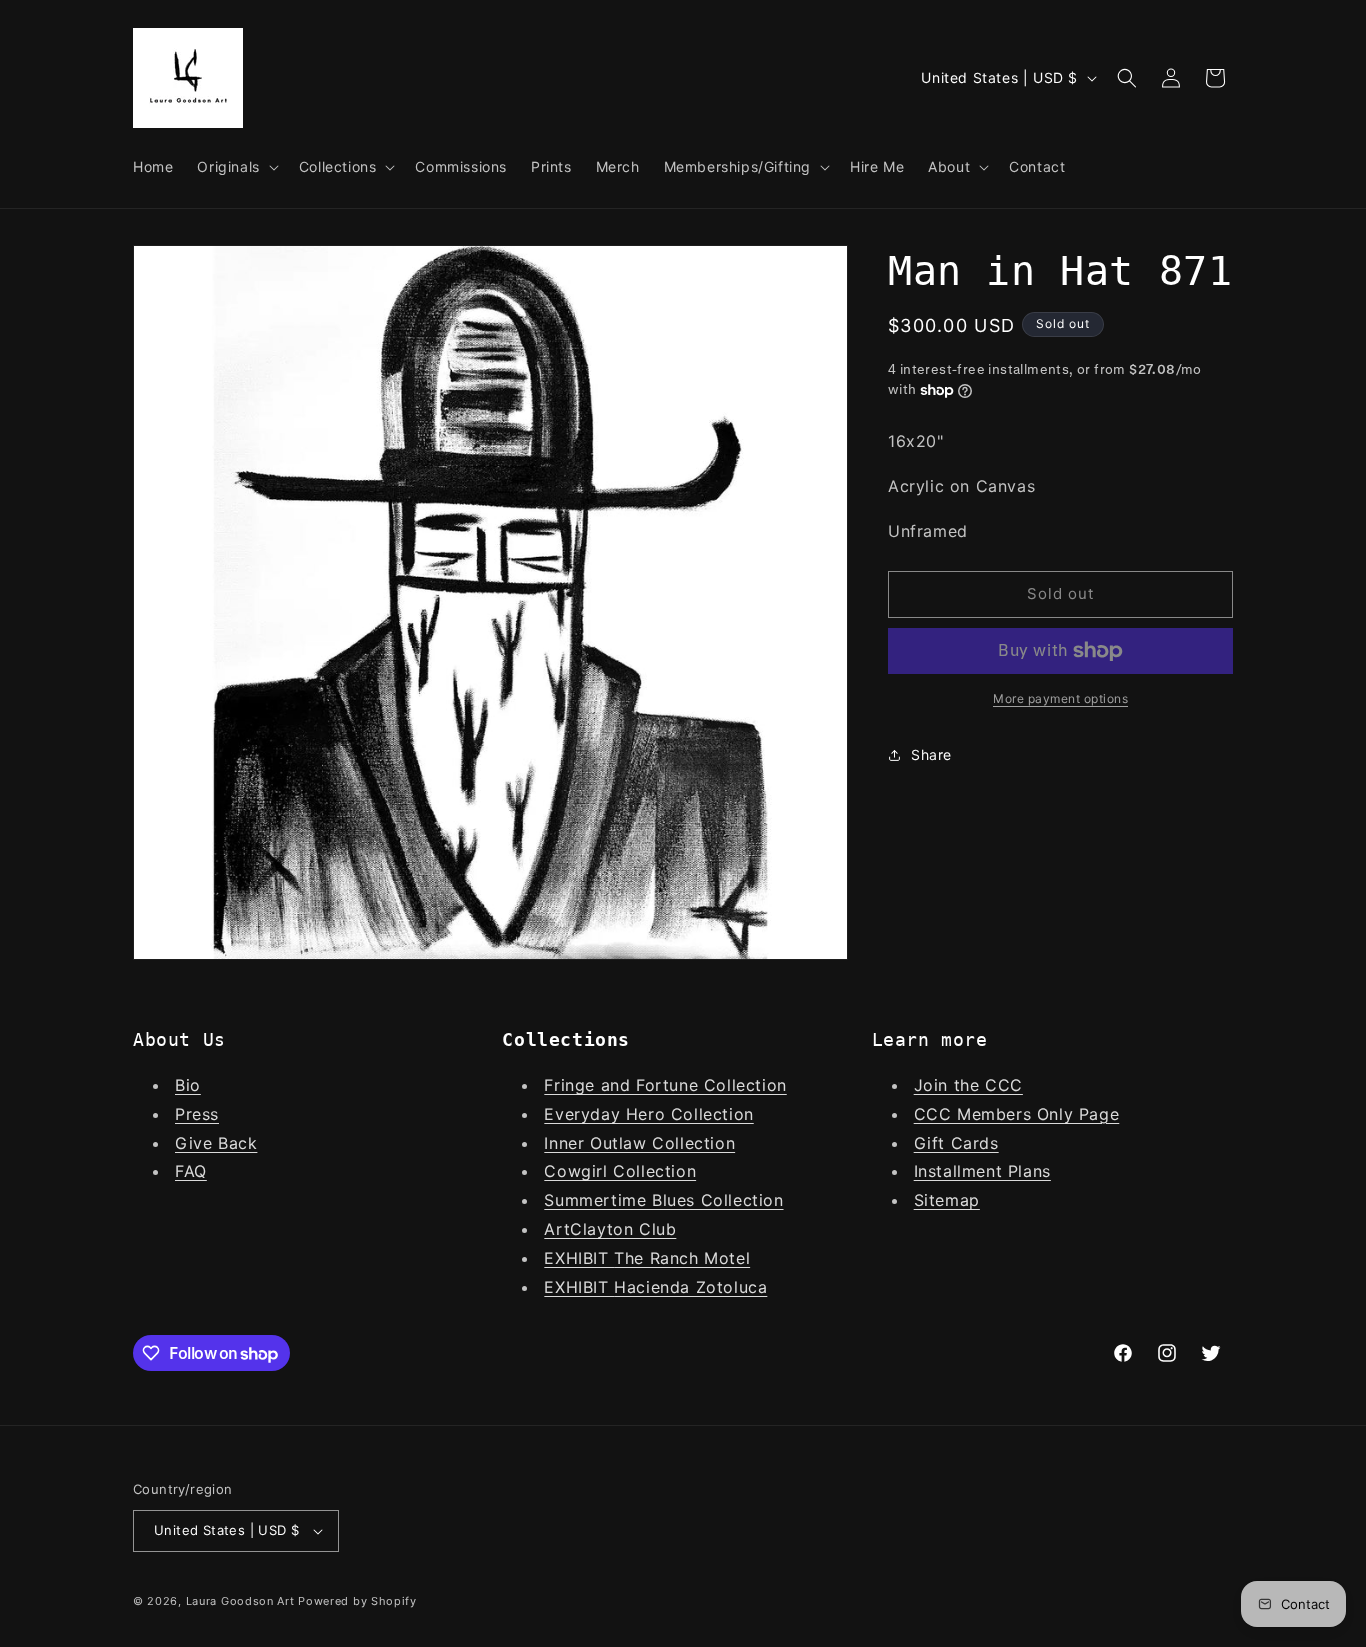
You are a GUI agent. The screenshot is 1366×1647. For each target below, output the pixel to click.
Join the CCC (968, 1085)
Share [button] (931, 754)
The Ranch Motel (682, 1258)
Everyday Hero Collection (648, 1114)
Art (557, 1229)
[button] (235, 167)
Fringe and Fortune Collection (665, 1085)
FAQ (191, 1171)
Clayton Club (623, 1229)
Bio (188, 1085)
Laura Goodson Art (240, 1601)
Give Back (216, 1143)
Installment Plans (982, 1171)
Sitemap (947, 1200)
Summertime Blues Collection (663, 1200)
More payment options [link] (1060, 698)
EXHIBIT (579, 1258)
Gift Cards (956, 1143)
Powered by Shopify (357, 1601)
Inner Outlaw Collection (639, 1143)
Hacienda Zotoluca (690, 1287)
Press (197, 1114)
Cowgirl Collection (620, 1171)
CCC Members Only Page (1017, 1114)
